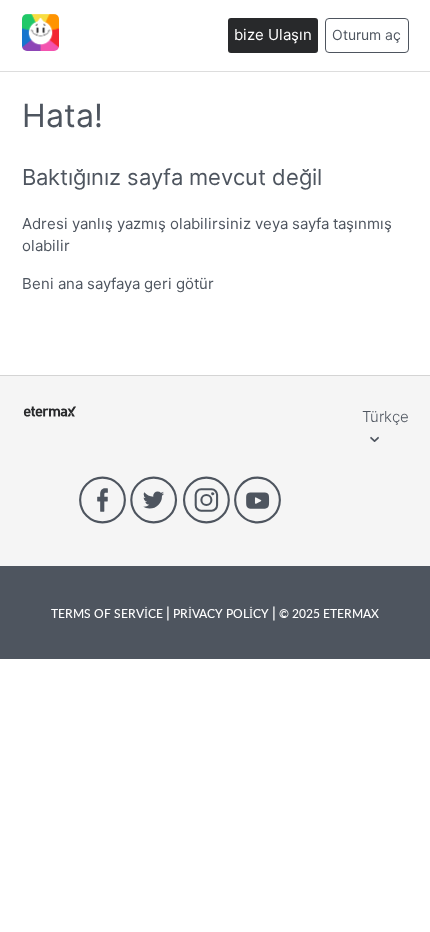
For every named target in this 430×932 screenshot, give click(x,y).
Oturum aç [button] (366, 34)
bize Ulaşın (273, 34)
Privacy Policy (221, 613)
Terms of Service (108, 613)
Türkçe (385, 416)
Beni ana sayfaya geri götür (118, 283)
